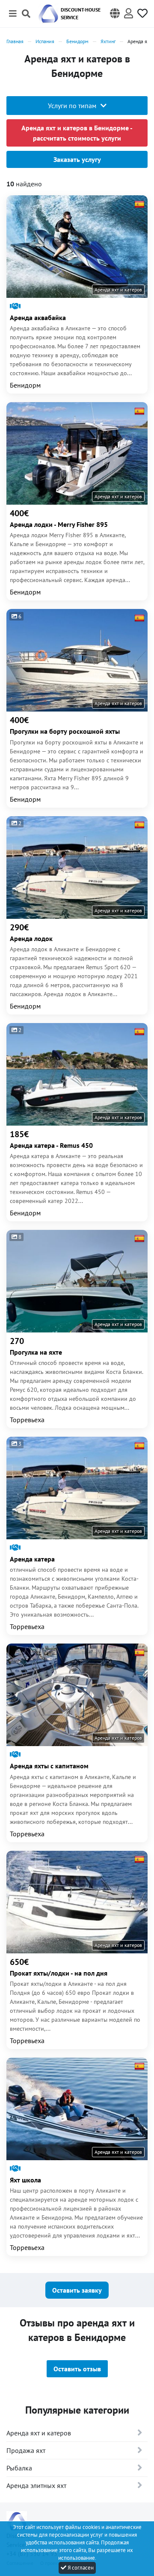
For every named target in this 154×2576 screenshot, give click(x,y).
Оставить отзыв (77, 2369)
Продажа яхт (26, 2450)
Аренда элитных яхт (36, 2485)
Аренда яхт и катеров (39, 2433)
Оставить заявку (77, 2290)
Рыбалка (19, 2468)
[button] (115, 14)
